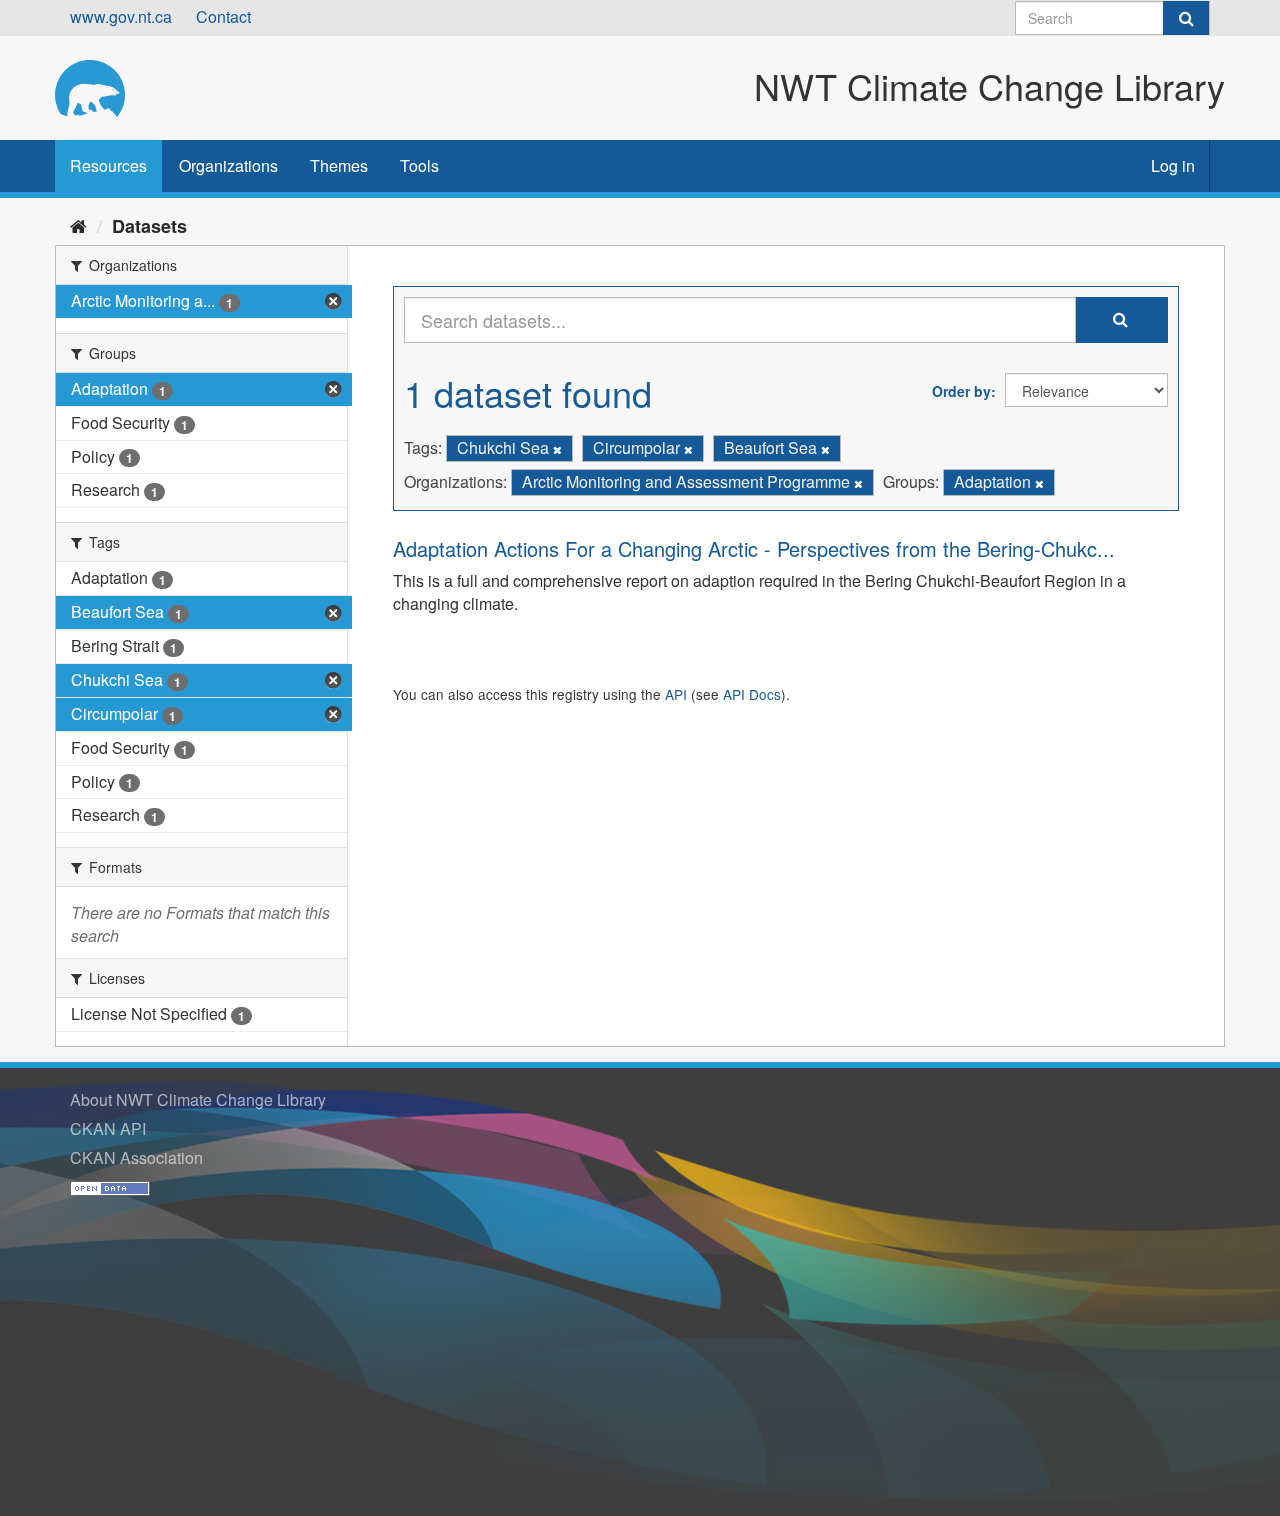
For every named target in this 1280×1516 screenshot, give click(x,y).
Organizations (228, 165)
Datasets (149, 226)
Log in (1173, 165)
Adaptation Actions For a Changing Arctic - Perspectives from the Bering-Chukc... (754, 548)
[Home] (78, 225)
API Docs (752, 694)
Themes (339, 165)
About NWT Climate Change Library (198, 1099)
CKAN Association (136, 1157)
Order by (961, 391)
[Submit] (1186, 18)
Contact (223, 16)
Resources (108, 165)
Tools (419, 165)
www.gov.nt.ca (121, 16)
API (676, 694)
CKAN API (108, 1128)
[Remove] (557, 449)
